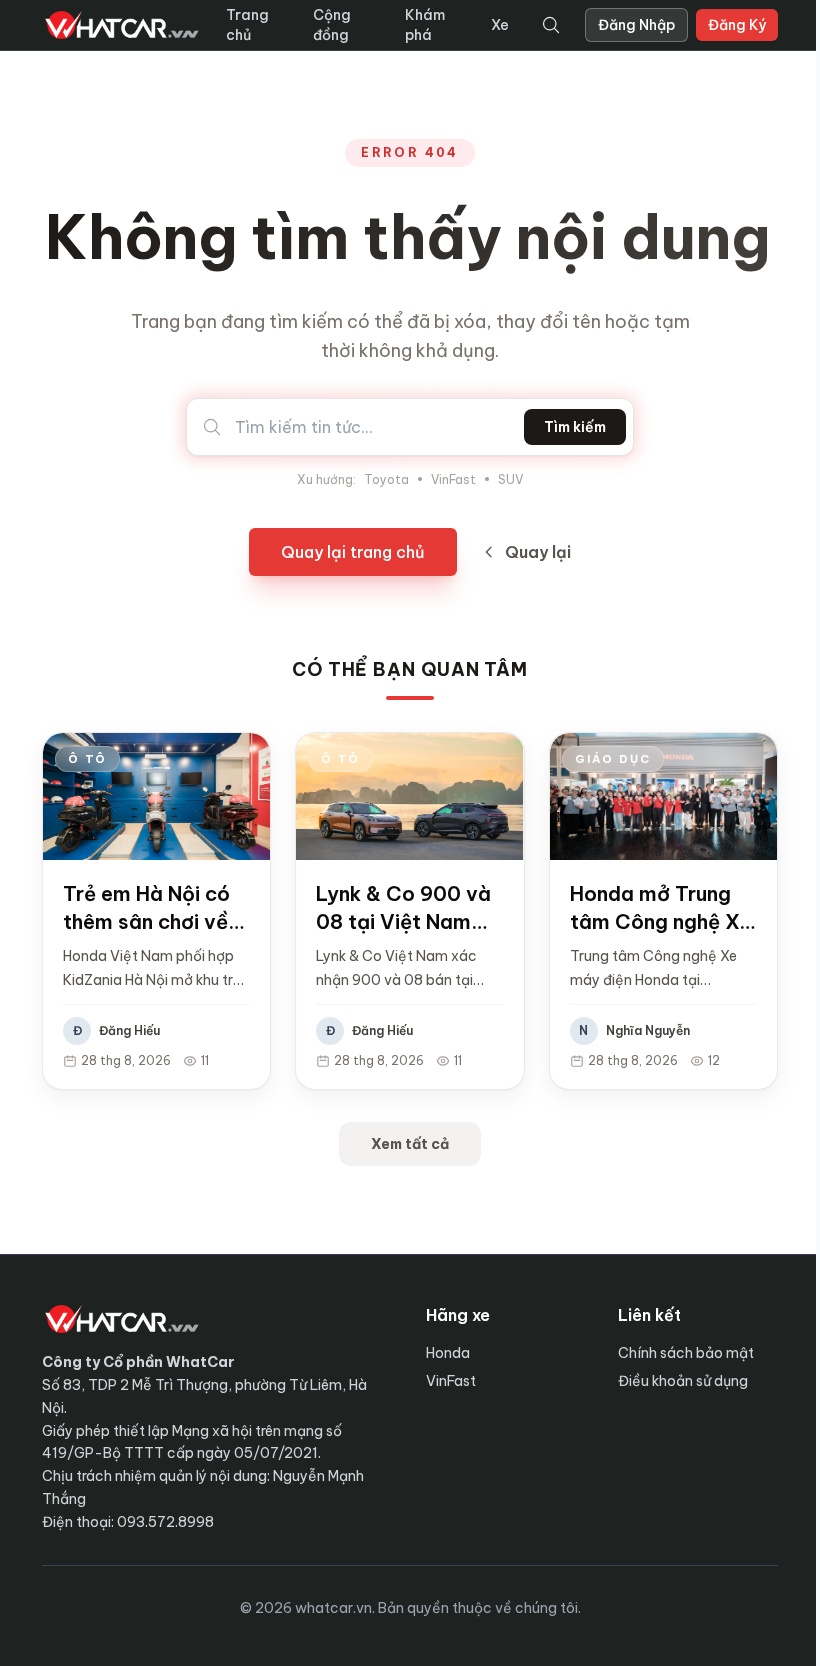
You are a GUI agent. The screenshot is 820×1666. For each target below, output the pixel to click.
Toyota (386, 479)
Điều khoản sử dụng (683, 1381)
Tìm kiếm (575, 427)
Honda (448, 1353)
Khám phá (425, 25)
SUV (510, 479)
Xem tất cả (410, 1144)
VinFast (453, 479)
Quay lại (538, 552)
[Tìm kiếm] (551, 25)
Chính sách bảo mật (686, 1353)
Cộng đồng (332, 25)
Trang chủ (247, 25)
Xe (500, 25)
